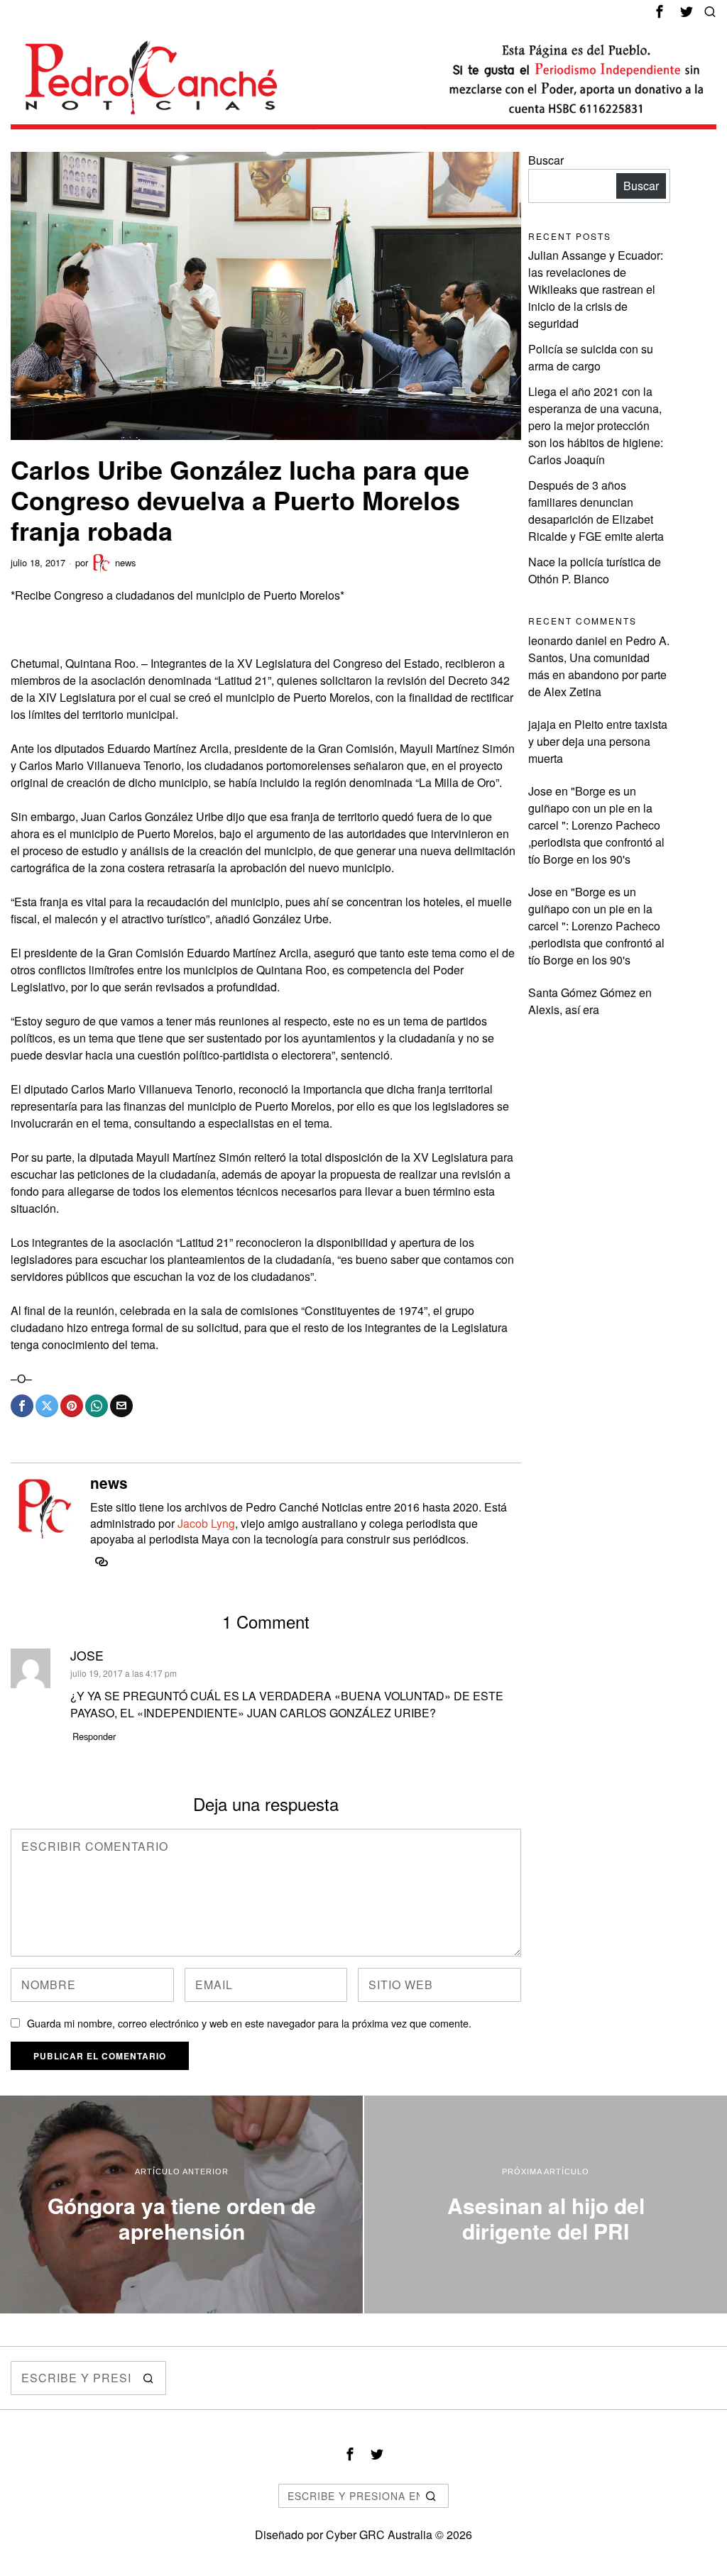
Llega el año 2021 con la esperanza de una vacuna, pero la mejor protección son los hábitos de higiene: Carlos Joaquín (596, 425)
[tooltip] (660, 11)
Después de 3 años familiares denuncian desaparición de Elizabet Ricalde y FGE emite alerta (596, 511)
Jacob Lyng (206, 1523)
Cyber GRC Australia (379, 2534)
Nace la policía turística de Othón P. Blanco (595, 570)
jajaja (542, 724)
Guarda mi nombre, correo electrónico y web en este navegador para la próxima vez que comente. (249, 2023)
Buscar (546, 160)
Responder (94, 1736)
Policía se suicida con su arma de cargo (591, 357)
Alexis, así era (564, 1009)
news (126, 562)
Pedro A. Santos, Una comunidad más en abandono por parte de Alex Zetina (599, 666)
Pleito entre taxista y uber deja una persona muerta (598, 741)
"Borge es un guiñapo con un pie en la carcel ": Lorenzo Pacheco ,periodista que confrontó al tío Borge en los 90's (596, 825)
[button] (149, 2378)
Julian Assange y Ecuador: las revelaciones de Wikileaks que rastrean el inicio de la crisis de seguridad (596, 289)
